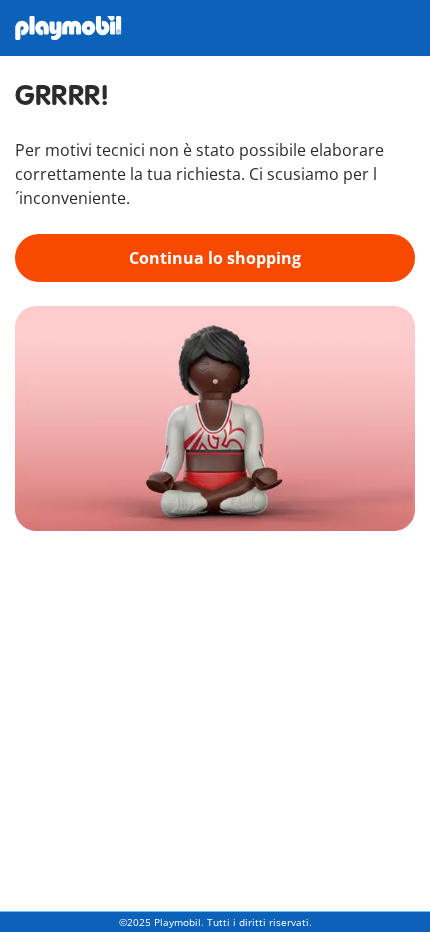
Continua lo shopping (215, 258)
